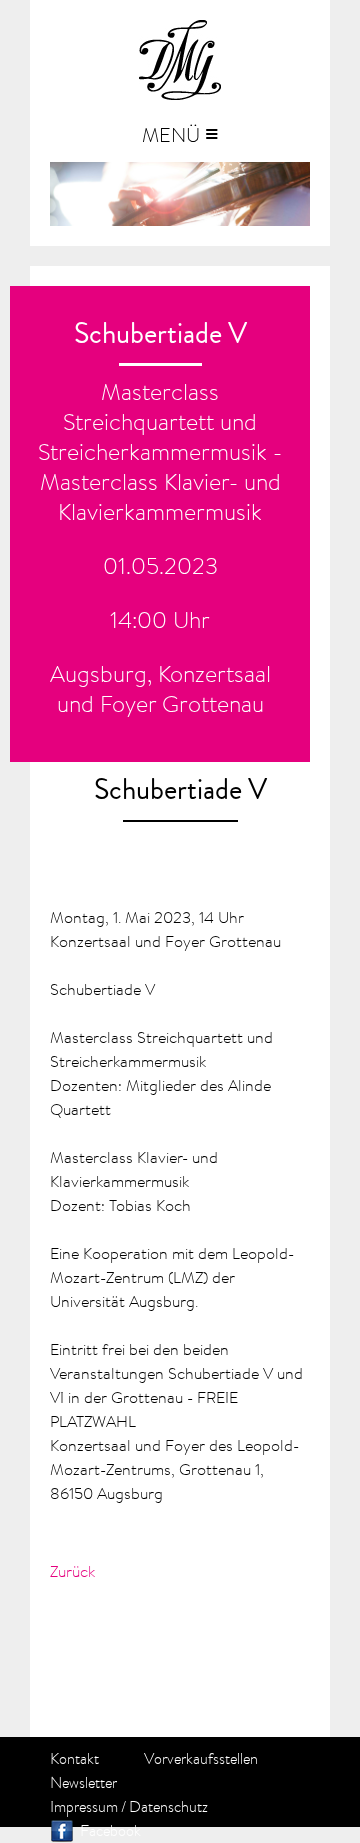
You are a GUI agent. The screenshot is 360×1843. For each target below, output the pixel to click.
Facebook (110, 1831)
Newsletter (83, 1783)
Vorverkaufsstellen (201, 1759)
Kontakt (74, 1759)
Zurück (72, 1571)
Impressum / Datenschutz (129, 1807)
